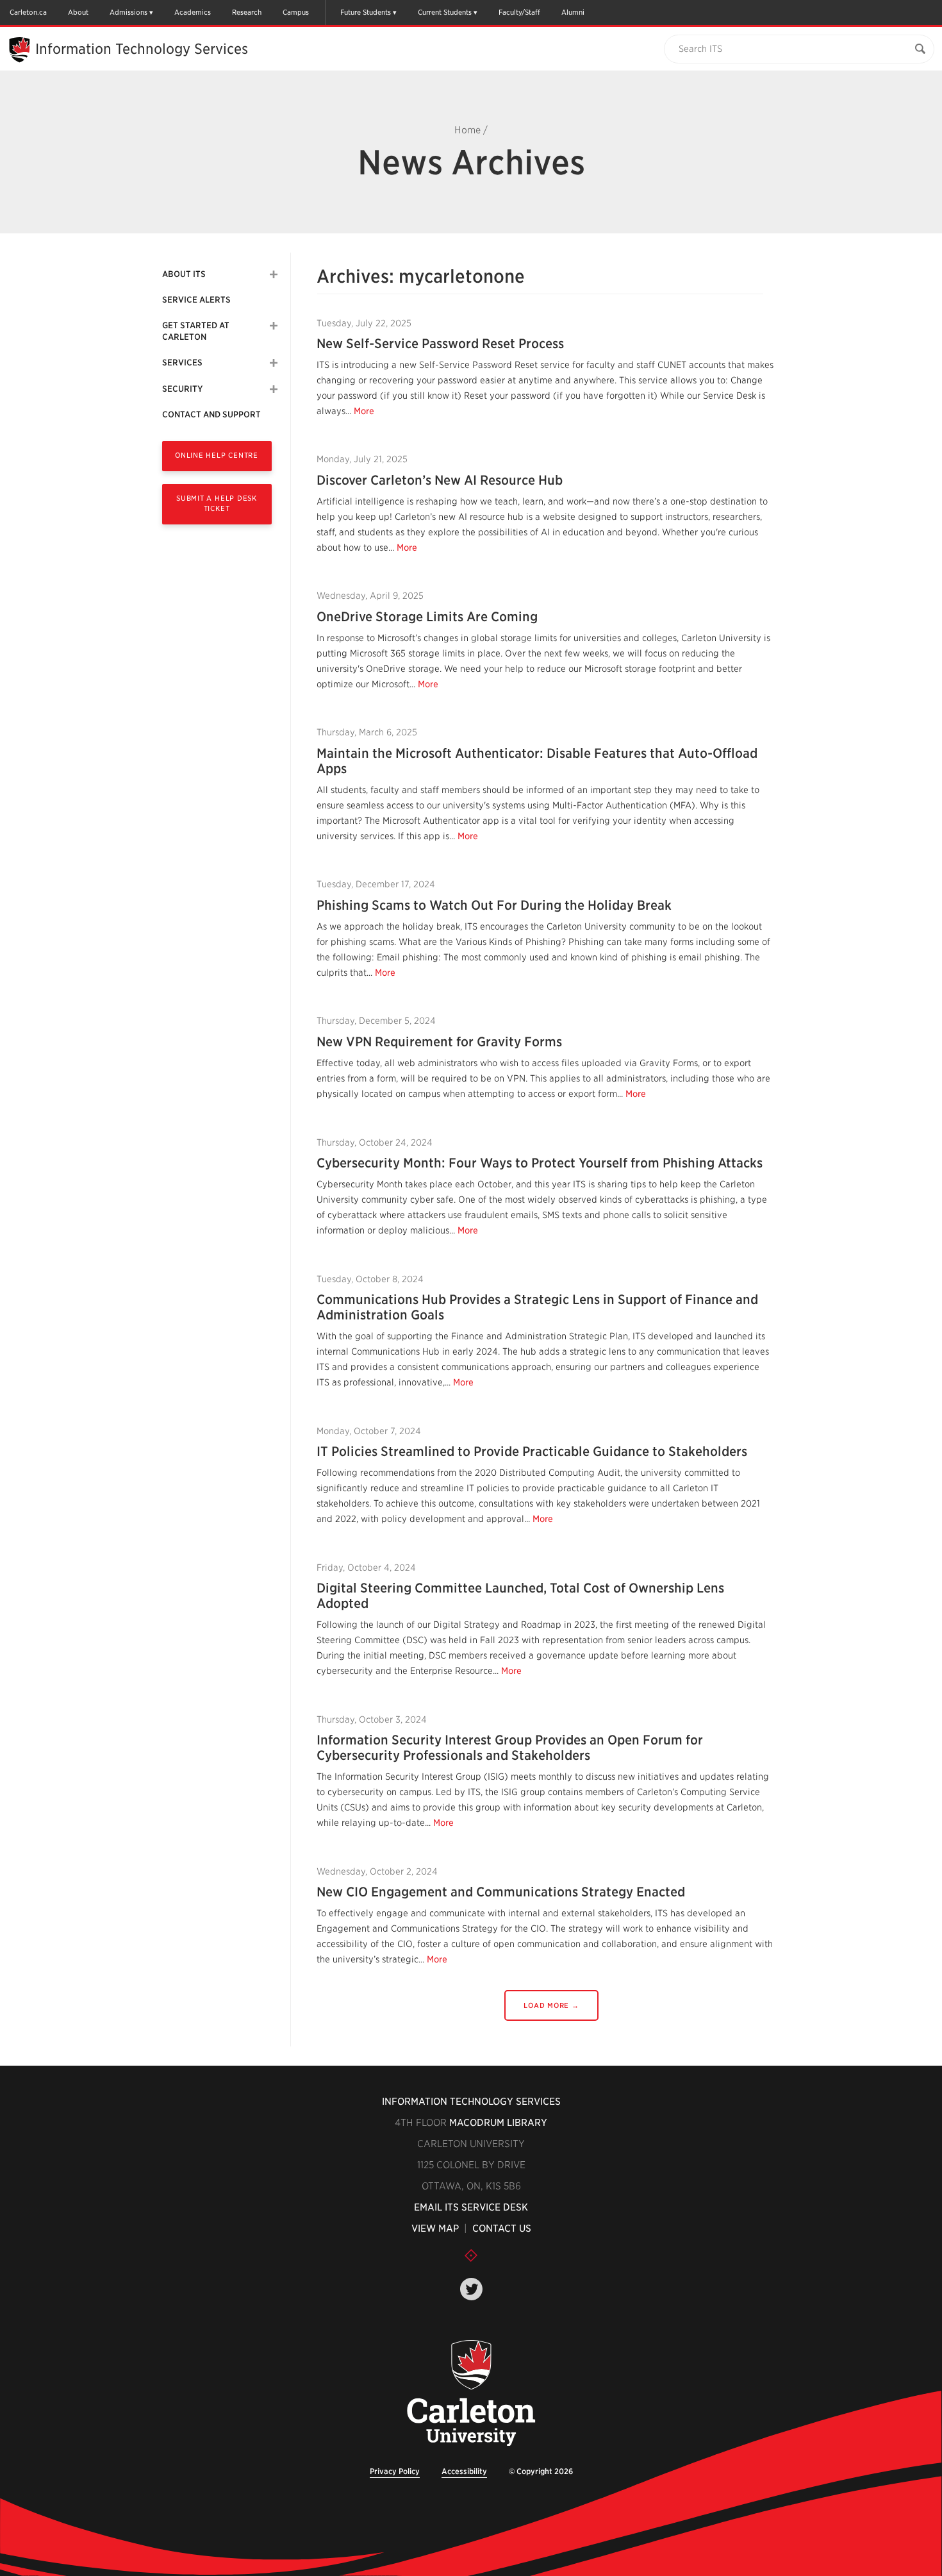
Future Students (366, 12)
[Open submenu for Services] (274, 363)
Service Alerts (196, 300)
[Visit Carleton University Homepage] (471, 2394)
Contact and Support (211, 414)
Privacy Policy (395, 2471)
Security (182, 389)
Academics (193, 12)
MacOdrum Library (498, 2123)
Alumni (573, 12)
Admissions (128, 12)
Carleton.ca (28, 12)
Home (467, 130)
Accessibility (464, 2471)
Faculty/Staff (519, 12)
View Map (435, 2229)
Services (182, 363)
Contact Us (502, 2229)
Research (247, 12)
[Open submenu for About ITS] (274, 274)
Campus (296, 12)
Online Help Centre (217, 455)
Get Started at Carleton (196, 331)
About (78, 12)
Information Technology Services (471, 2102)
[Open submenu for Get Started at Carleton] (274, 326)
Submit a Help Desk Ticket (217, 503)
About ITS (184, 274)
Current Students (445, 12)
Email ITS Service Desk (471, 2207)
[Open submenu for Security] (274, 389)
